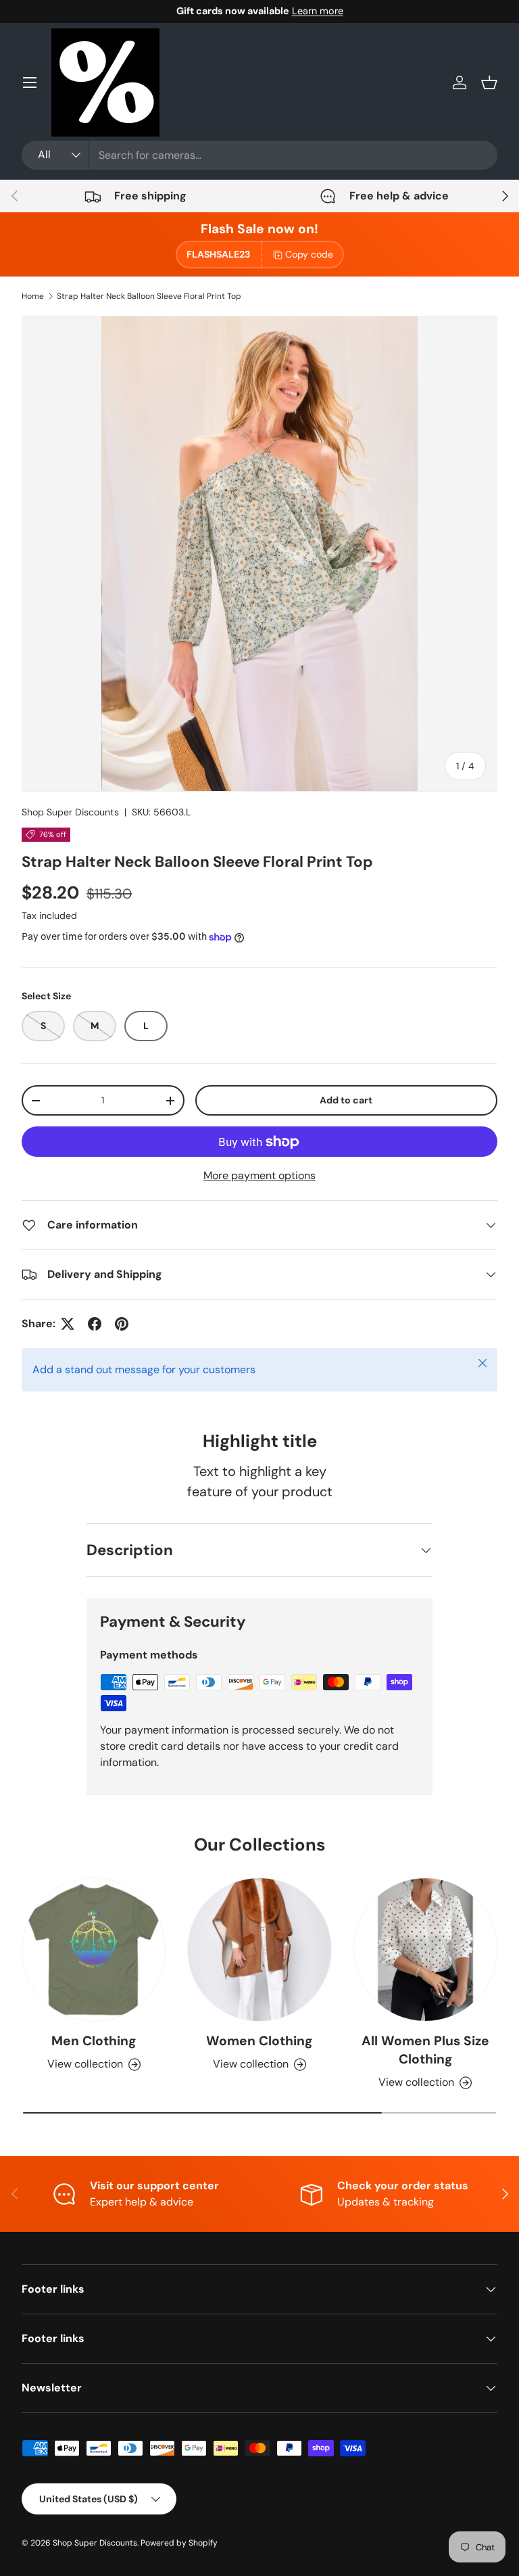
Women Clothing (259, 2041)
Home (33, 296)
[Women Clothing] (259, 1950)
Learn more (318, 11)
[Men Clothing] (94, 1950)
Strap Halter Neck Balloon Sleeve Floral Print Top (149, 296)
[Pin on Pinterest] (122, 1324)
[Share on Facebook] (95, 1324)
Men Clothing (94, 2041)
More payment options (259, 1175)
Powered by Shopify (179, 2543)
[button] (489, 82)
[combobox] (259, 155)
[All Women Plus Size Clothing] (425, 1950)
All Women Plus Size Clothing (425, 2050)
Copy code (309, 254)
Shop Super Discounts (70, 812)
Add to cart (346, 1100)
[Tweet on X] (68, 1324)
